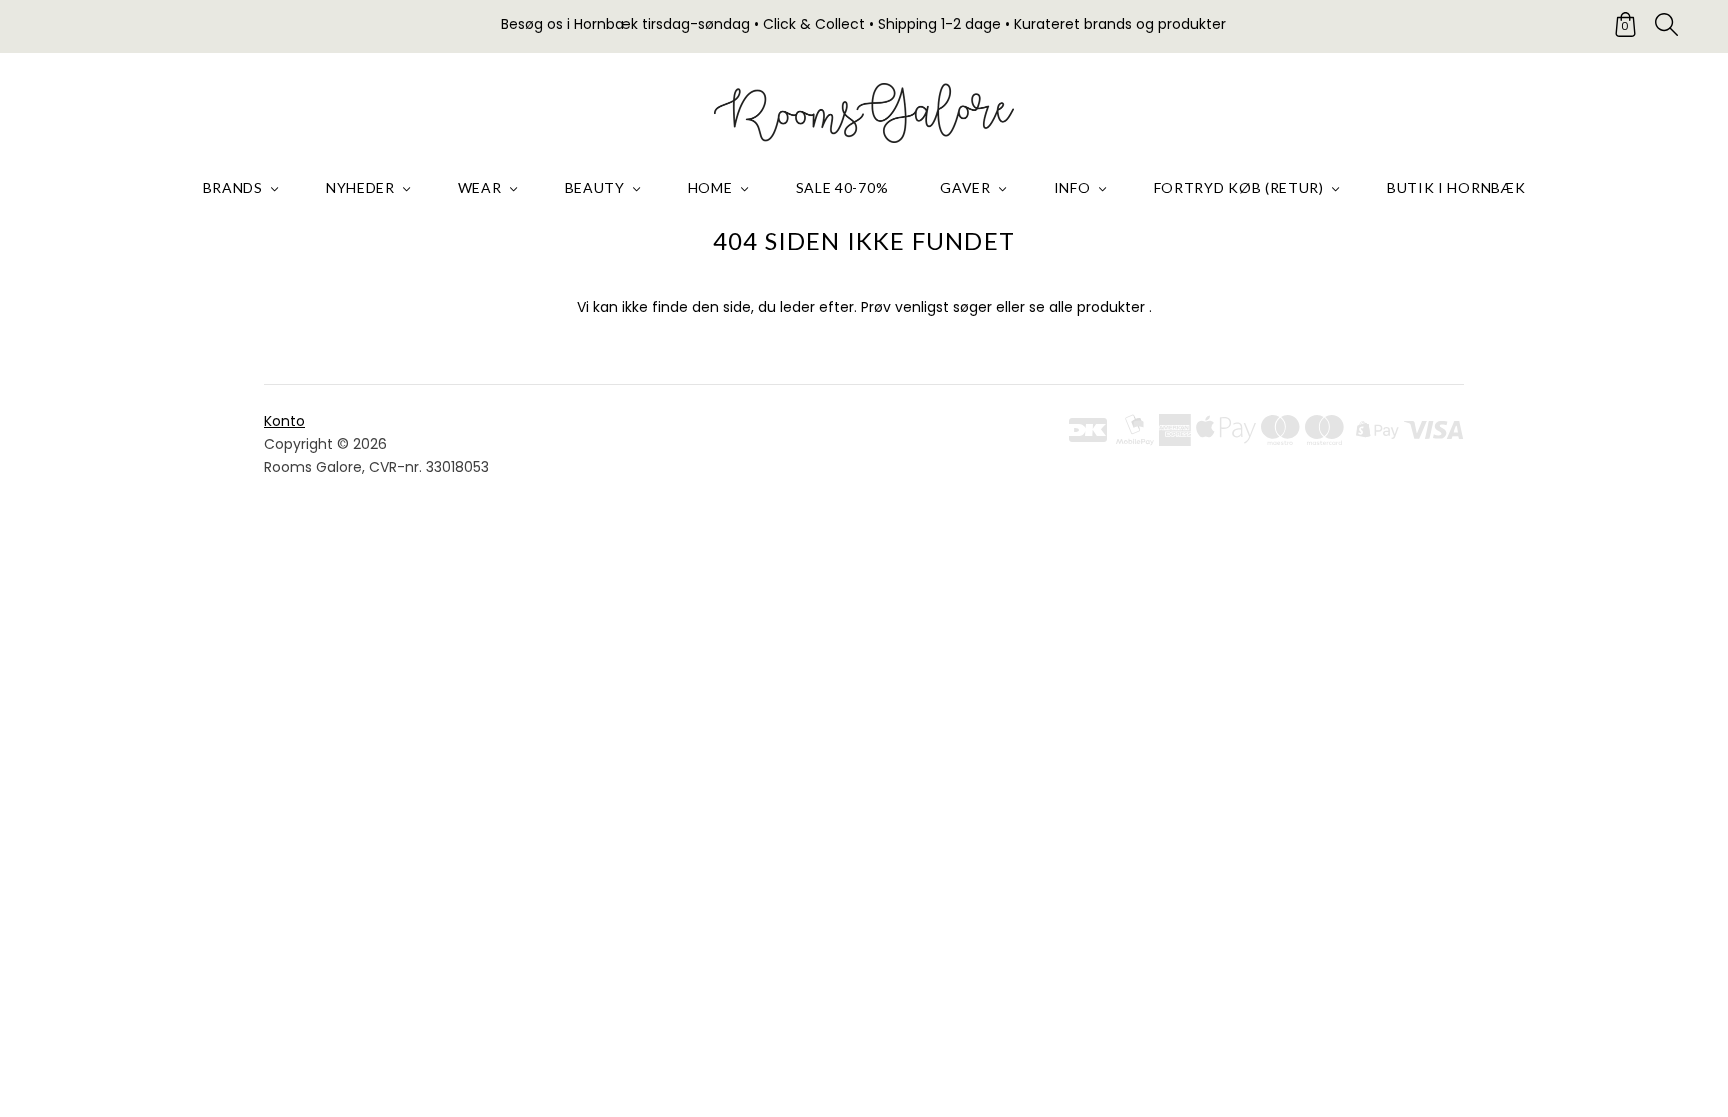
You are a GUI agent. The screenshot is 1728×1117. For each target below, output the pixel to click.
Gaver (965, 187)
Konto (284, 421)
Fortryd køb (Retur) (1239, 187)
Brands (233, 187)
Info (1072, 187)
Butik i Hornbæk (1456, 187)
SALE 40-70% (842, 187)
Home (710, 187)
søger (972, 307)
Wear (480, 187)
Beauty (595, 187)
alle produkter (1097, 307)
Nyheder (360, 187)
